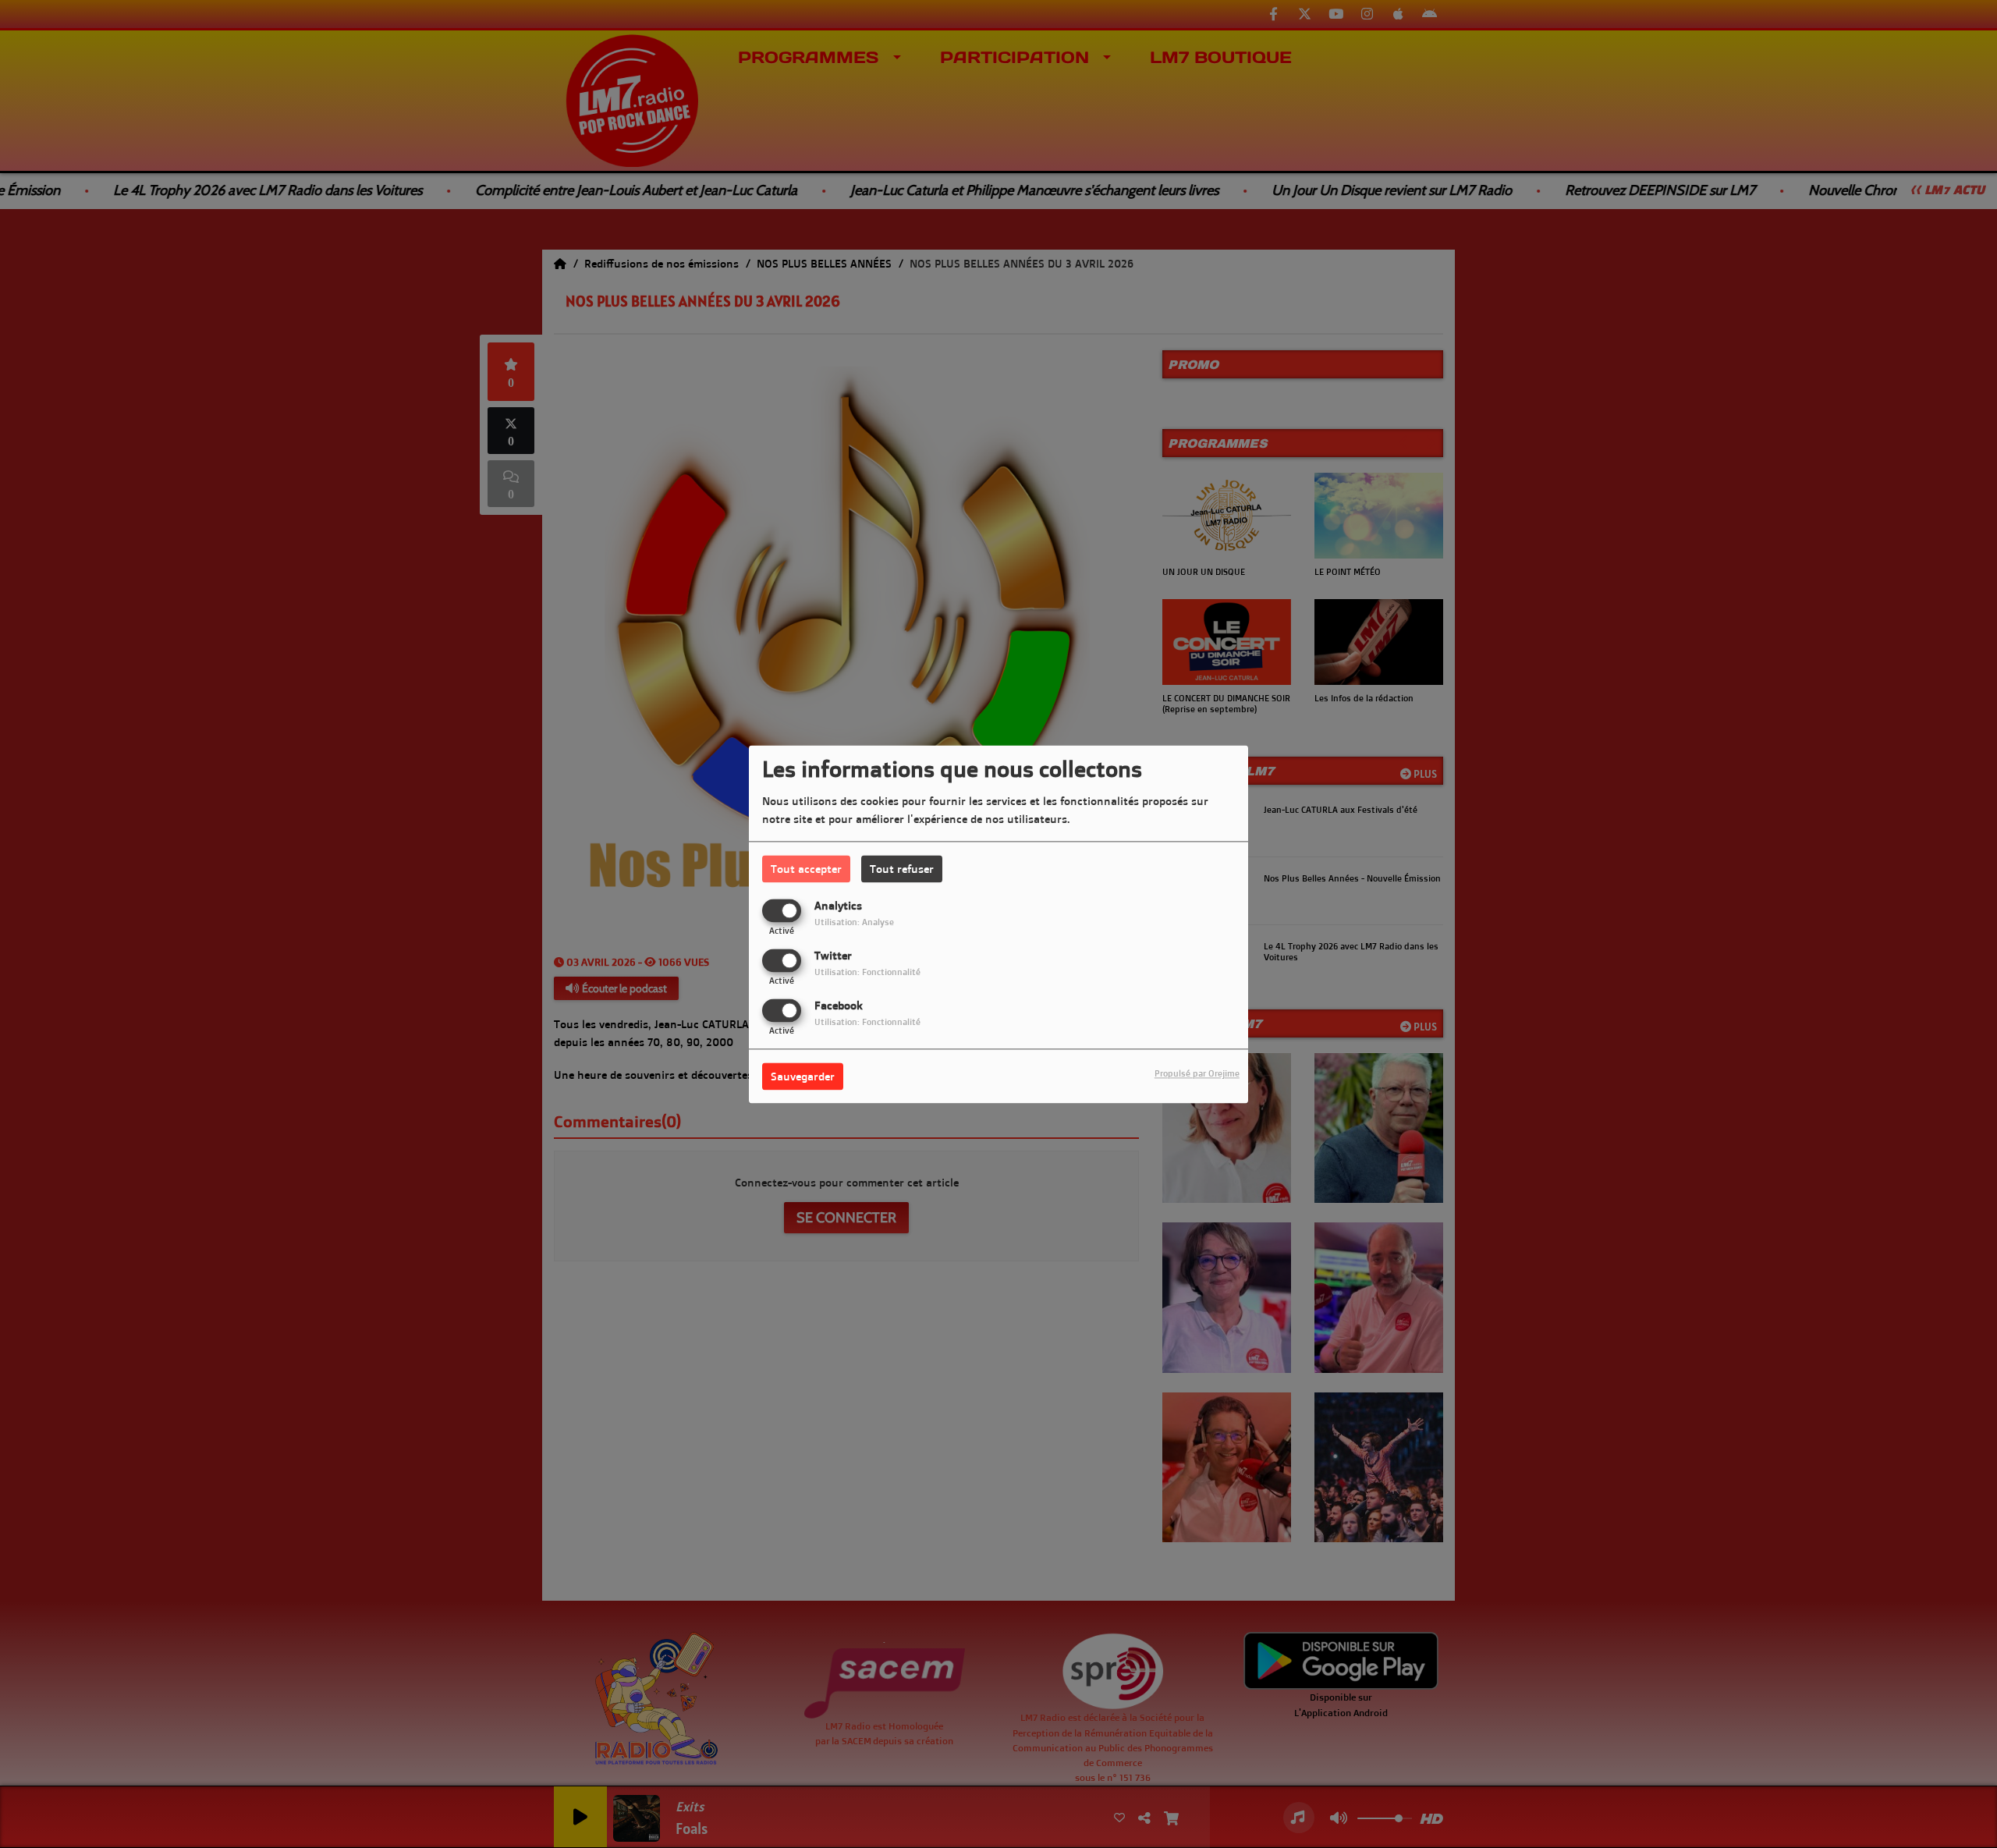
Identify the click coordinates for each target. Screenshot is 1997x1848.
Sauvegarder (803, 1076)
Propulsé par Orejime (1197, 1073)
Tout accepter (806, 869)
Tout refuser (902, 869)
